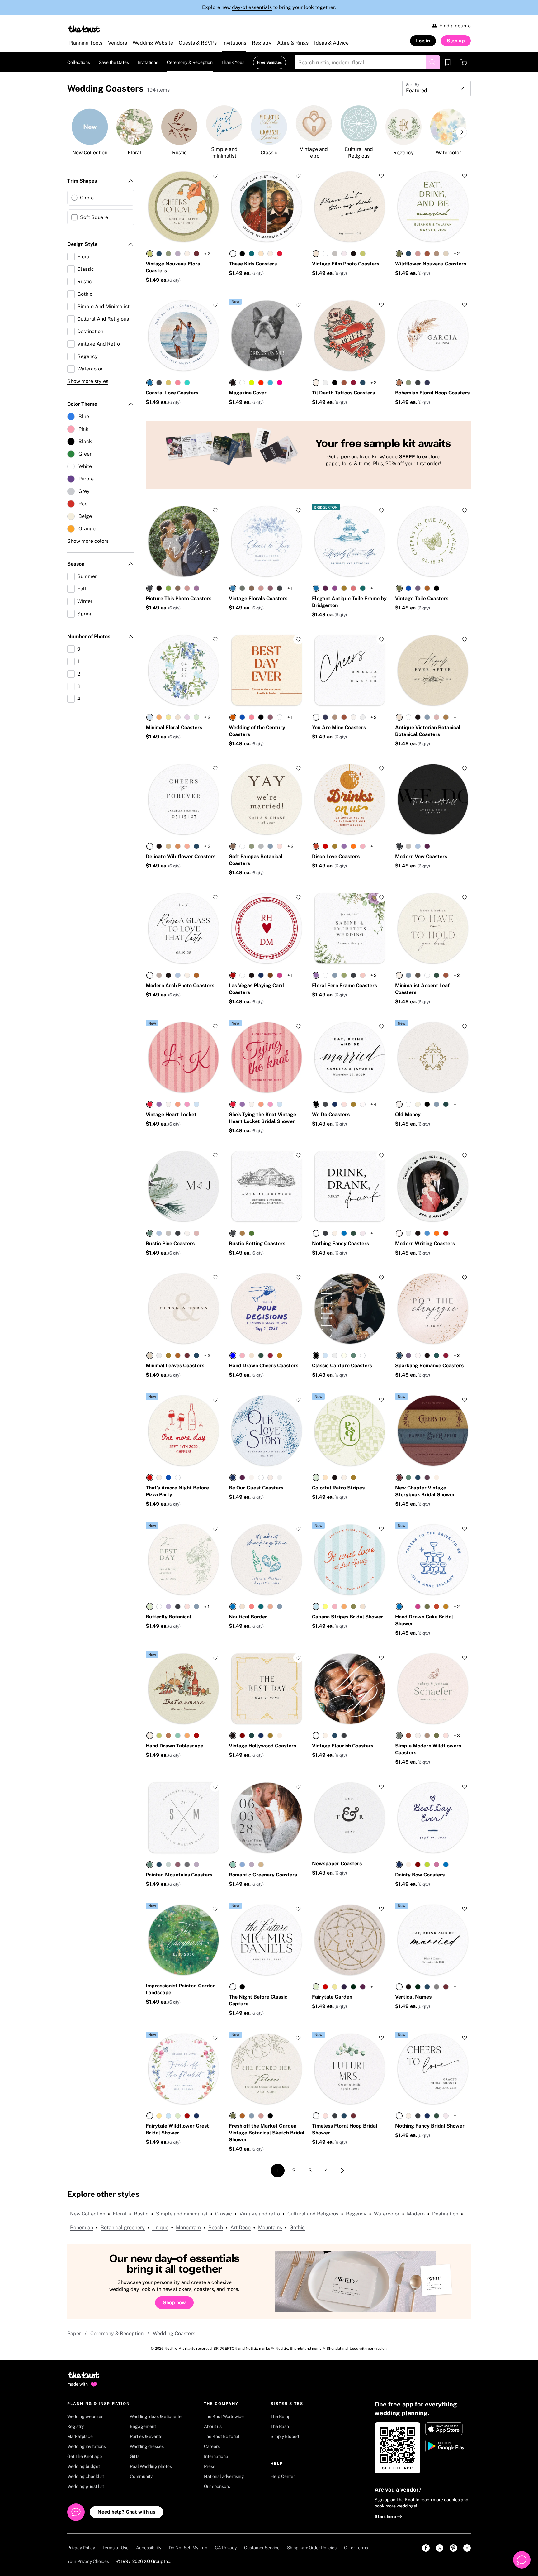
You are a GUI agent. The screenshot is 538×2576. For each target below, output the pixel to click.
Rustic (141, 2214)
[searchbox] (367, 62)
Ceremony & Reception (117, 2333)
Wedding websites (85, 2416)
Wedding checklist (86, 2476)
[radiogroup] (173, 254)
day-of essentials (252, 7)
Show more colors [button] (88, 541)
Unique (160, 2227)
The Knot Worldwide (224, 2416)
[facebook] (426, 2548)
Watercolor (387, 2214)
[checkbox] (101, 198)
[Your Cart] (464, 62)
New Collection (88, 2214)
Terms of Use (116, 2548)
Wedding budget (84, 2466)
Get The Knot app (85, 2456)
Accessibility (149, 2548)
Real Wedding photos (151, 2466)
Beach (216, 2227)
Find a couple (455, 26)
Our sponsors (217, 2486)
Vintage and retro (260, 2214)
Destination (445, 2214)
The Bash (280, 2426)
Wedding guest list (86, 2486)
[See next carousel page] (461, 132)
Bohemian (82, 2227)
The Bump (281, 2416)
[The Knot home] (84, 2378)
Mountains (270, 2227)
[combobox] (437, 88)
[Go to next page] (342, 2171)
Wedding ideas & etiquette (156, 2416)
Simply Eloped (285, 2436)
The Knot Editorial (222, 2436)
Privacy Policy (81, 2548)
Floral (120, 2214)
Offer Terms (356, 2548)
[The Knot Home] (84, 29)
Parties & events (146, 2436)
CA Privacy (226, 2548)
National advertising (224, 2476)
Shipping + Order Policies (312, 2548)
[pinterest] (453, 2548)
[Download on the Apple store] (447, 2429)
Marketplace (80, 2436)
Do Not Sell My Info (188, 2548)
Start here (386, 2516)
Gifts (135, 2456)
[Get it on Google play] (447, 2446)
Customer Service (262, 2548)
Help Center (283, 2476)
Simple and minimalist (182, 2214)
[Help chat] (522, 2560)
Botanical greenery (123, 2227)
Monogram (188, 2227)
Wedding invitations (87, 2446)
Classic (224, 2214)
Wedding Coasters (174, 2333)
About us (213, 2426)
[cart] (464, 62)
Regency (356, 2214)
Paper (74, 2333)
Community (141, 2476)
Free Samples (269, 62)
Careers (212, 2446)
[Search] (433, 62)
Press (210, 2466)
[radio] (150, 254)
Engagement (143, 2426)
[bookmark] (448, 62)
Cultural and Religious (313, 2214)
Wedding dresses (147, 2446)
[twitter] (440, 2548)
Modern (416, 2214)
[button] (235, 302)
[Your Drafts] (448, 62)
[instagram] (467, 2548)
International (217, 2456)
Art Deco (241, 2227)
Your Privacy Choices (88, 2561)
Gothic (297, 2227)
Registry (76, 2426)
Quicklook (184, 230)
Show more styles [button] (88, 381)
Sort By (413, 85)
